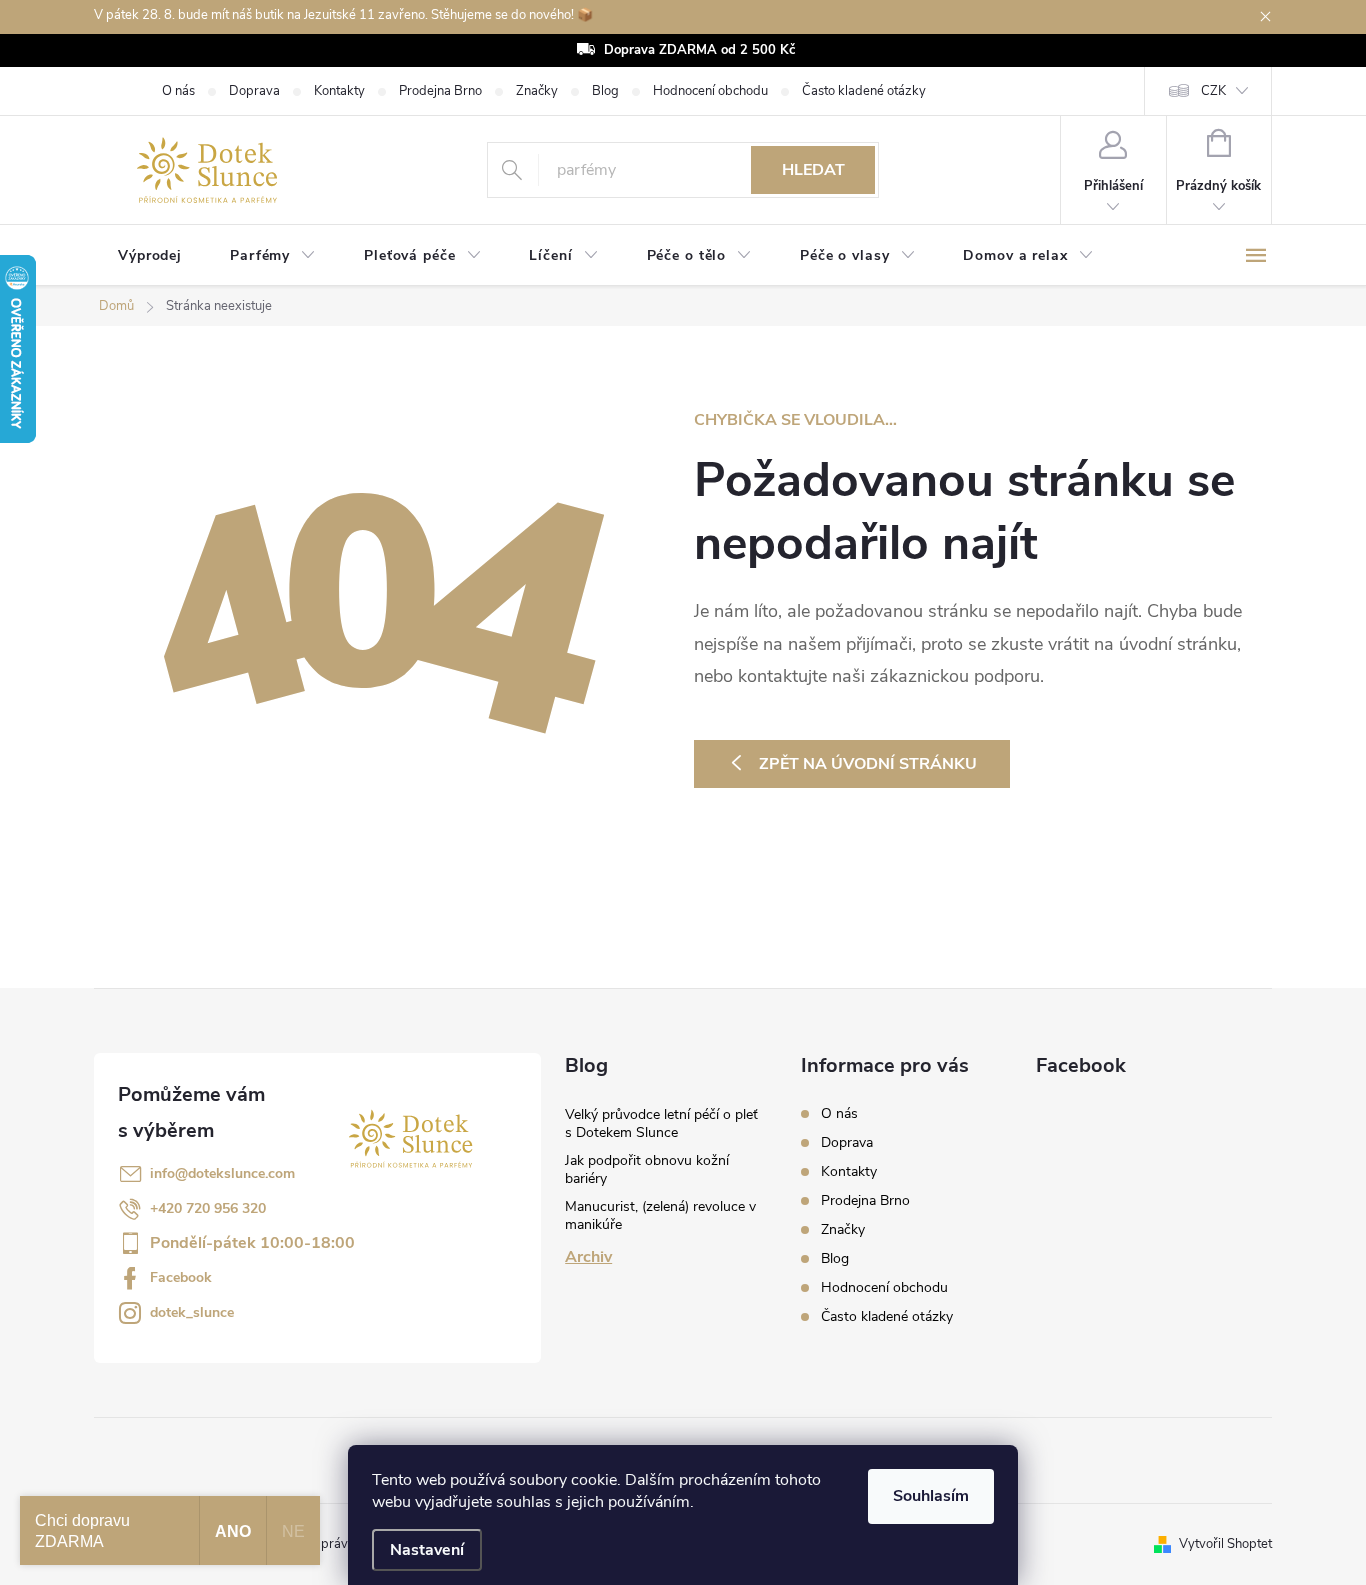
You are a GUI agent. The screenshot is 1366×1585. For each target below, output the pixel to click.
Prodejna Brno (440, 91)
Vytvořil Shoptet (1225, 1544)
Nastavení (427, 1550)
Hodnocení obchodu (710, 91)
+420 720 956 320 (208, 1208)
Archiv (588, 1257)
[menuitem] (150, 256)
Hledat (813, 170)
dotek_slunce (192, 1312)
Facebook (181, 1277)
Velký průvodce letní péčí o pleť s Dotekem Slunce (661, 1123)
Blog (605, 91)
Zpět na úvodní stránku (868, 764)
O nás (178, 91)
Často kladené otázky (864, 91)
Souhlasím (931, 1496)
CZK (1213, 91)
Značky (537, 91)
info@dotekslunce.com (222, 1173)
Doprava (254, 91)
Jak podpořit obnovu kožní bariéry (647, 1169)
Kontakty (339, 91)
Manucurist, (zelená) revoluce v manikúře (660, 1215)
